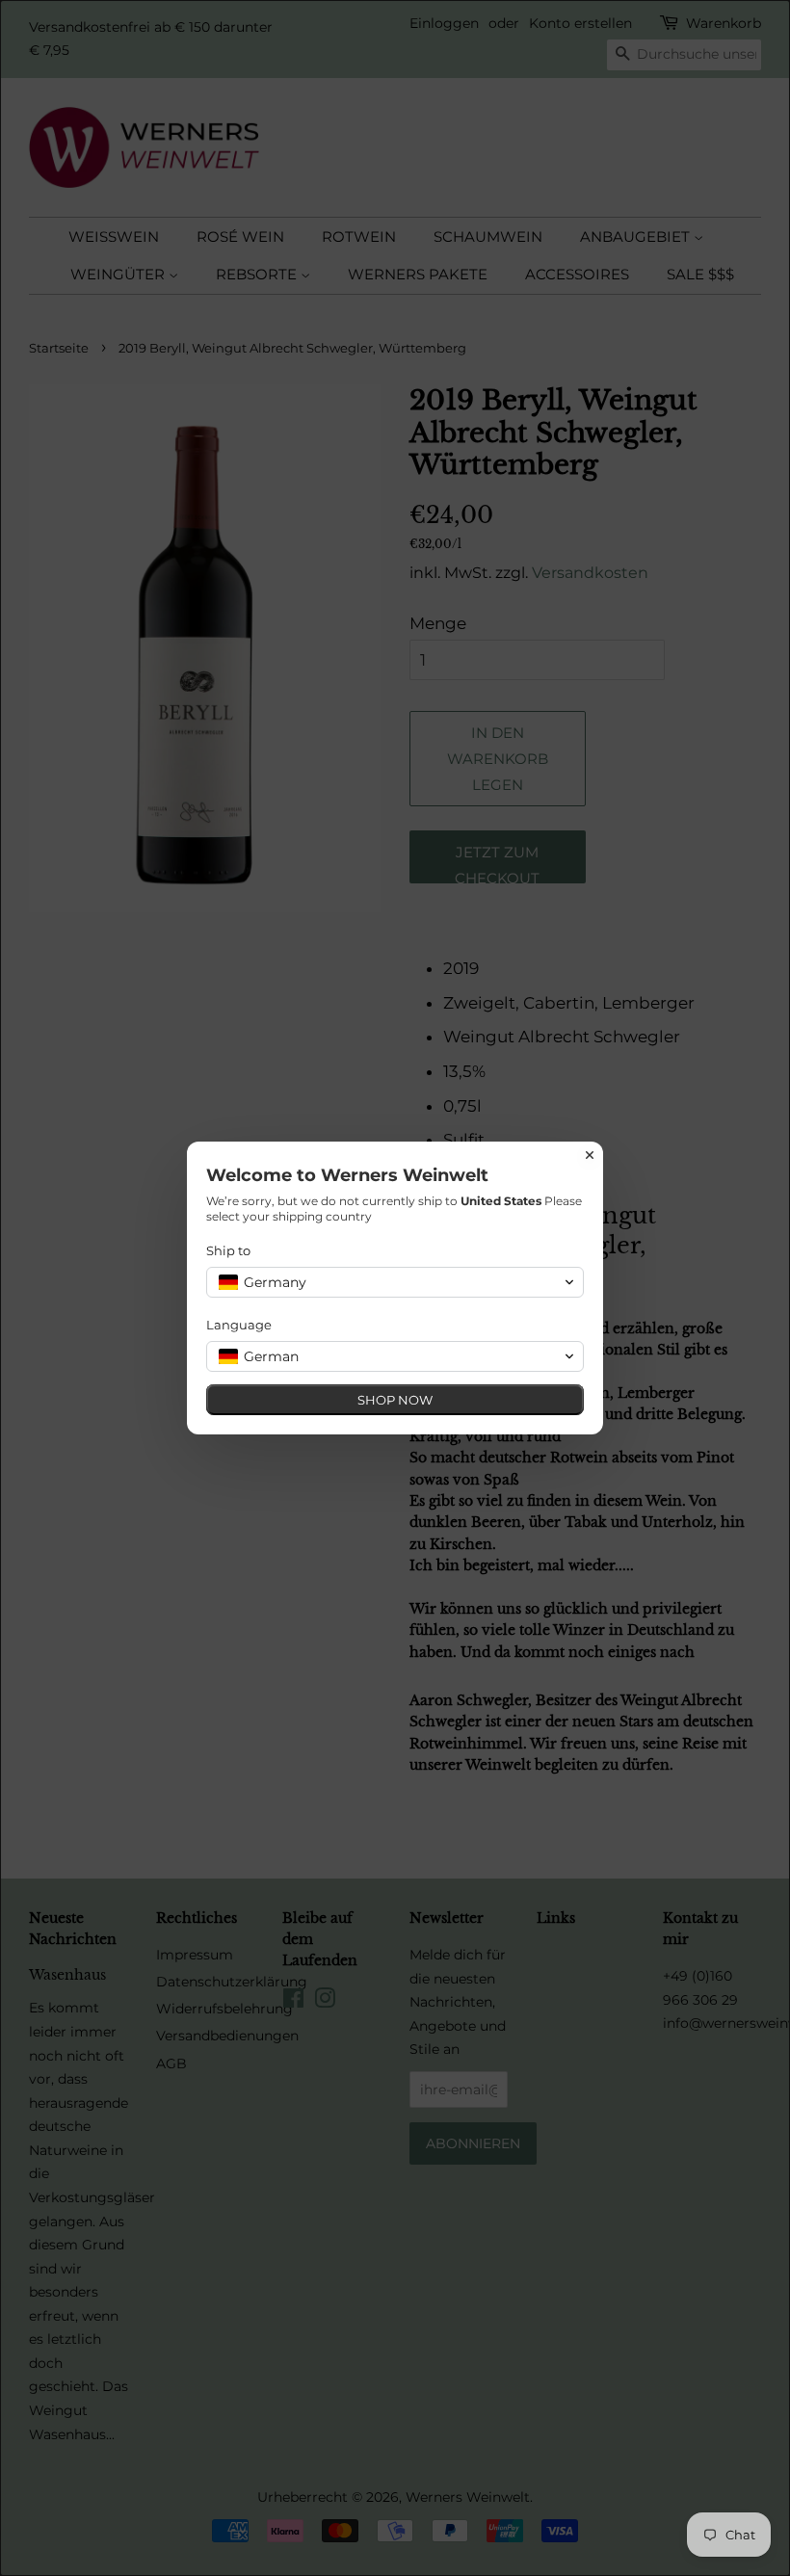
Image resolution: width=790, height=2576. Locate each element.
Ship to (228, 1250)
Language (239, 1325)
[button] (395, 1282)
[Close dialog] (590, 1155)
